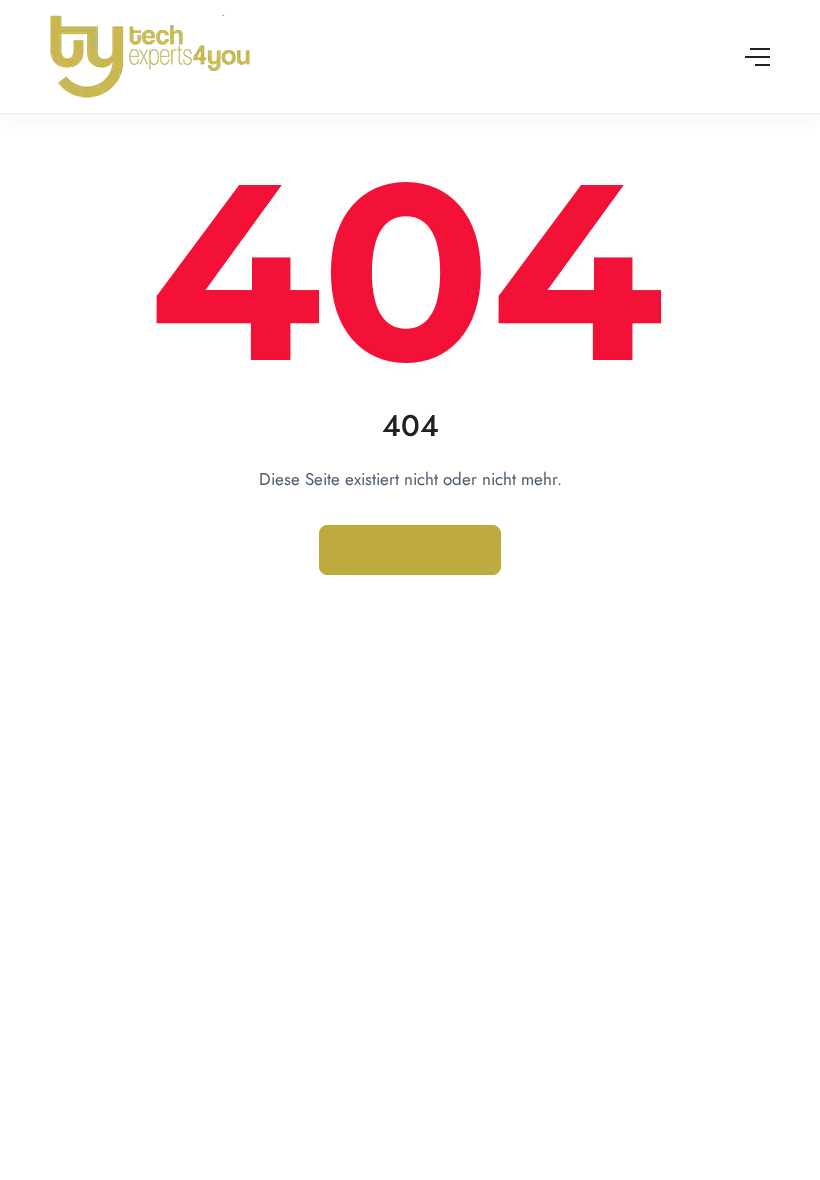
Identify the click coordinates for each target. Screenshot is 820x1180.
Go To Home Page (410, 550)
